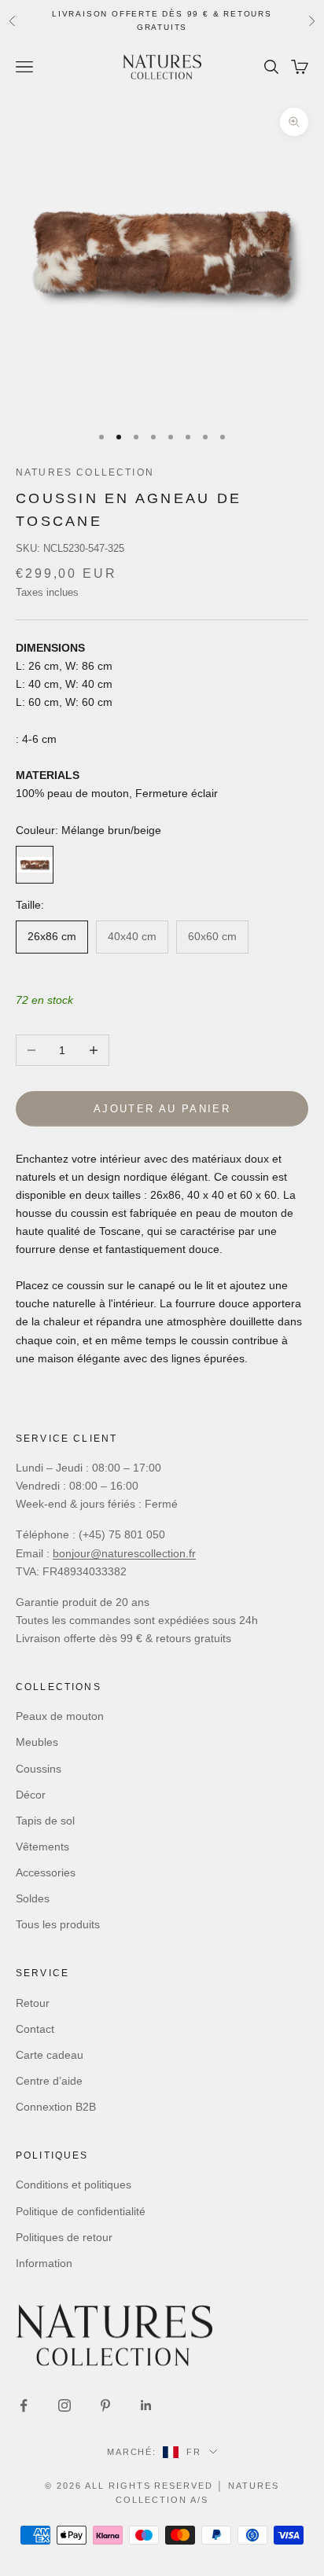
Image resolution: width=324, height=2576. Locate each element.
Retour (33, 2003)
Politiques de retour (64, 2237)
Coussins (39, 1769)
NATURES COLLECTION (85, 472)
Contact (35, 2029)
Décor (31, 1795)
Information (44, 2263)
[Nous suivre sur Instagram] (64, 2405)
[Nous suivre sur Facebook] (24, 2405)
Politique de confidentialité (81, 2211)
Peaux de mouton (60, 1716)
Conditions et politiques (74, 2185)
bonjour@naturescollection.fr (124, 1553)
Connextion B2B (56, 2107)
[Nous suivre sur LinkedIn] (146, 2405)
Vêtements (42, 1847)
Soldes (33, 1898)
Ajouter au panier (162, 1109)
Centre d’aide (49, 2081)
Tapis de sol (45, 1821)
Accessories (46, 1872)
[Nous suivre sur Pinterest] (105, 2405)
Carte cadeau (50, 2055)
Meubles (37, 1742)
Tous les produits (58, 1924)
